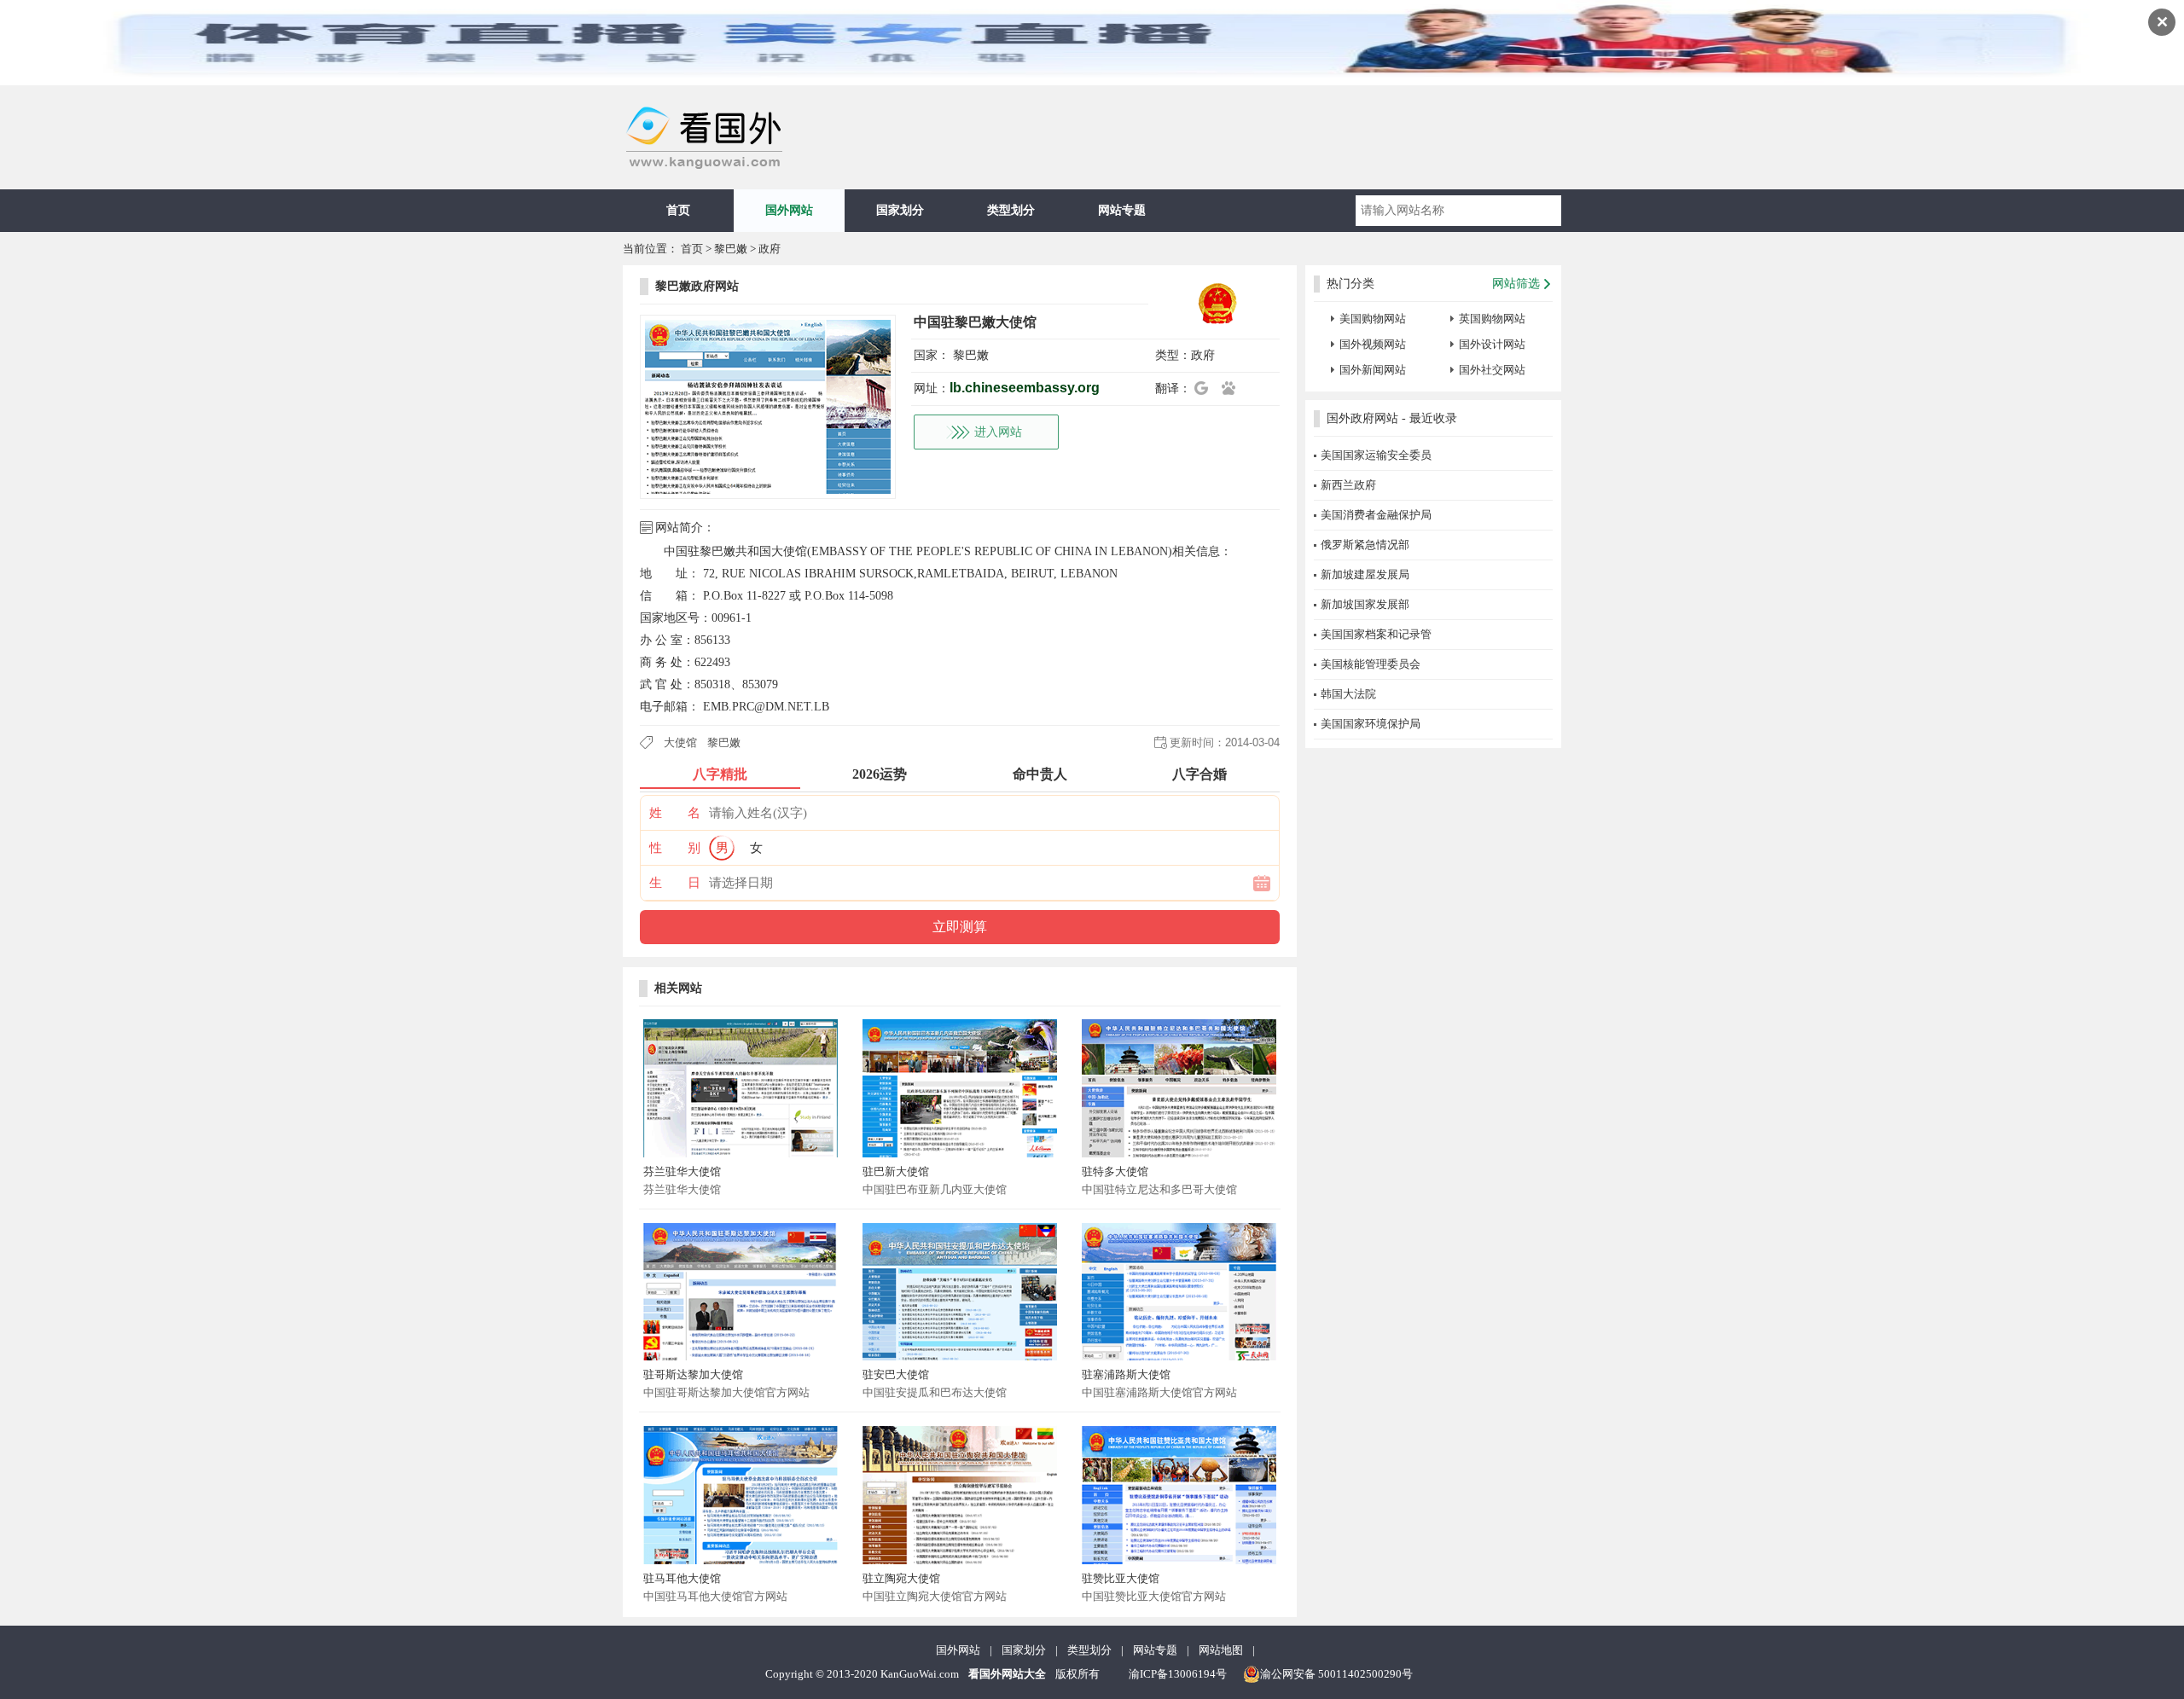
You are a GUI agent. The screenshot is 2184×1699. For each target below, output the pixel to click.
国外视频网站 (1373, 344)
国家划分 (900, 210)
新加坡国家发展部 (1365, 604)
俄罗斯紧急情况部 (1365, 545)
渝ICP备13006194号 (1178, 1674)
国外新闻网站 (1373, 370)
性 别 (675, 848)
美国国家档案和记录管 (1376, 634)
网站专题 (1122, 210)
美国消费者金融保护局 (1376, 515)
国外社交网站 (1492, 370)
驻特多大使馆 (1115, 1171)
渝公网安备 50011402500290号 (1336, 1674)
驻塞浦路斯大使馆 (1126, 1374)
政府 (770, 249)
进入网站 (998, 432)
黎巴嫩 (731, 249)
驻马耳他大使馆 (682, 1578)
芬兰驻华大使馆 (682, 1171)
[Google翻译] (1206, 388)
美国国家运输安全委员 (1376, 455)
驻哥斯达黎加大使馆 (693, 1374)
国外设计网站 (1492, 344)
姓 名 (675, 813)
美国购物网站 (1373, 319)
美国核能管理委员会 (1371, 664)
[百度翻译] (1234, 388)
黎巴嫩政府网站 (697, 286)
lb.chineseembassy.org (1025, 388)
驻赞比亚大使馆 (1121, 1578)
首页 (678, 210)
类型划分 (1011, 210)
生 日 (675, 883)
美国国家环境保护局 (1371, 724)
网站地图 (1221, 1650)
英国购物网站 (1492, 319)
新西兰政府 (1348, 485)
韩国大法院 (1348, 694)
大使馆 (680, 742)
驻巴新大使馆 (896, 1171)
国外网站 (789, 210)
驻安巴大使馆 (896, 1374)
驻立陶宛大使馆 (901, 1578)
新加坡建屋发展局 (1365, 574)
